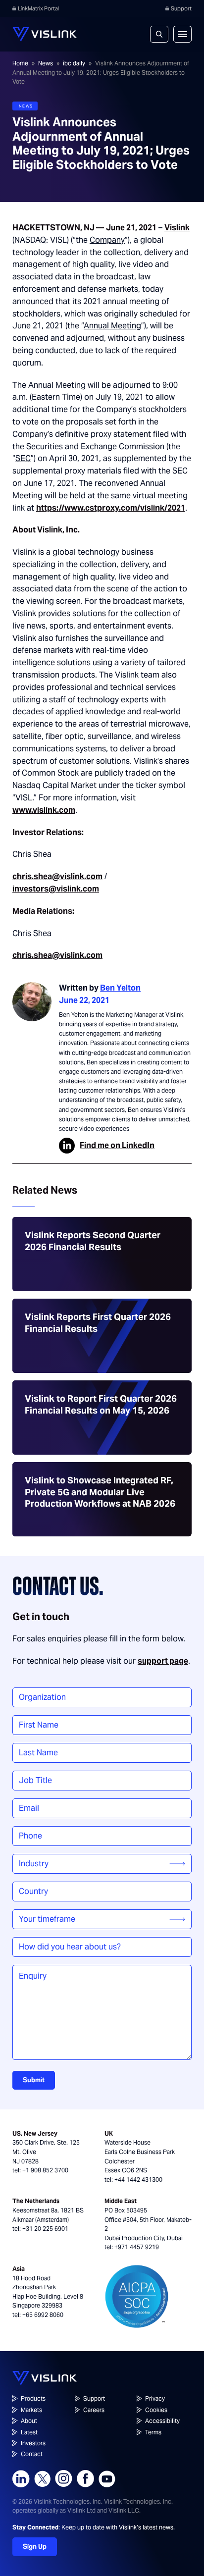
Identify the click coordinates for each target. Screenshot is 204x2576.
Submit (34, 2080)
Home (20, 63)
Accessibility (162, 2421)
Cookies (156, 2410)
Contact (32, 2454)
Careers (94, 2410)
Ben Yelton (120, 988)
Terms (153, 2432)
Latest (29, 2432)
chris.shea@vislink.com (57, 876)
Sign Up (35, 2547)
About (29, 2421)
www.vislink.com (44, 810)
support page (163, 1661)
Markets (31, 2410)
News (46, 63)
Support (181, 8)
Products (33, 2398)
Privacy (155, 2398)
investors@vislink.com (56, 889)
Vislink (177, 228)
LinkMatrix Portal (38, 8)
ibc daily (74, 63)
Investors (33, 2443)
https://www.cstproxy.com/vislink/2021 (111, 508)
